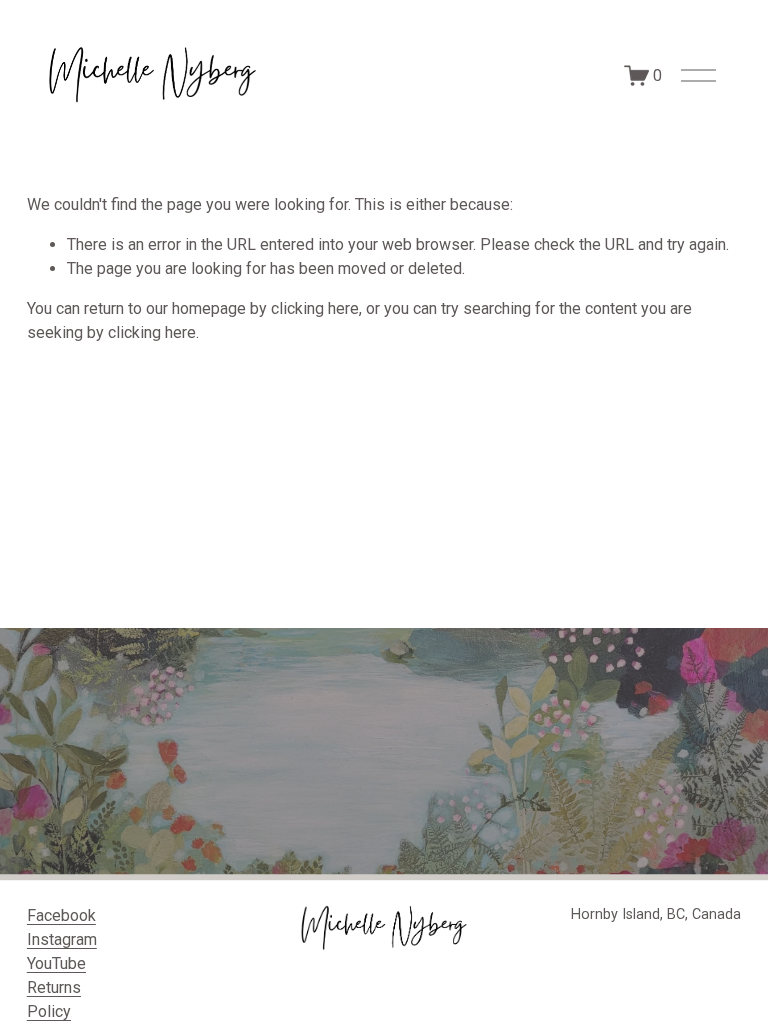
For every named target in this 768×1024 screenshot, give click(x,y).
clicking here (315, 308)
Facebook (61, 915)
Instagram (62, 939)
